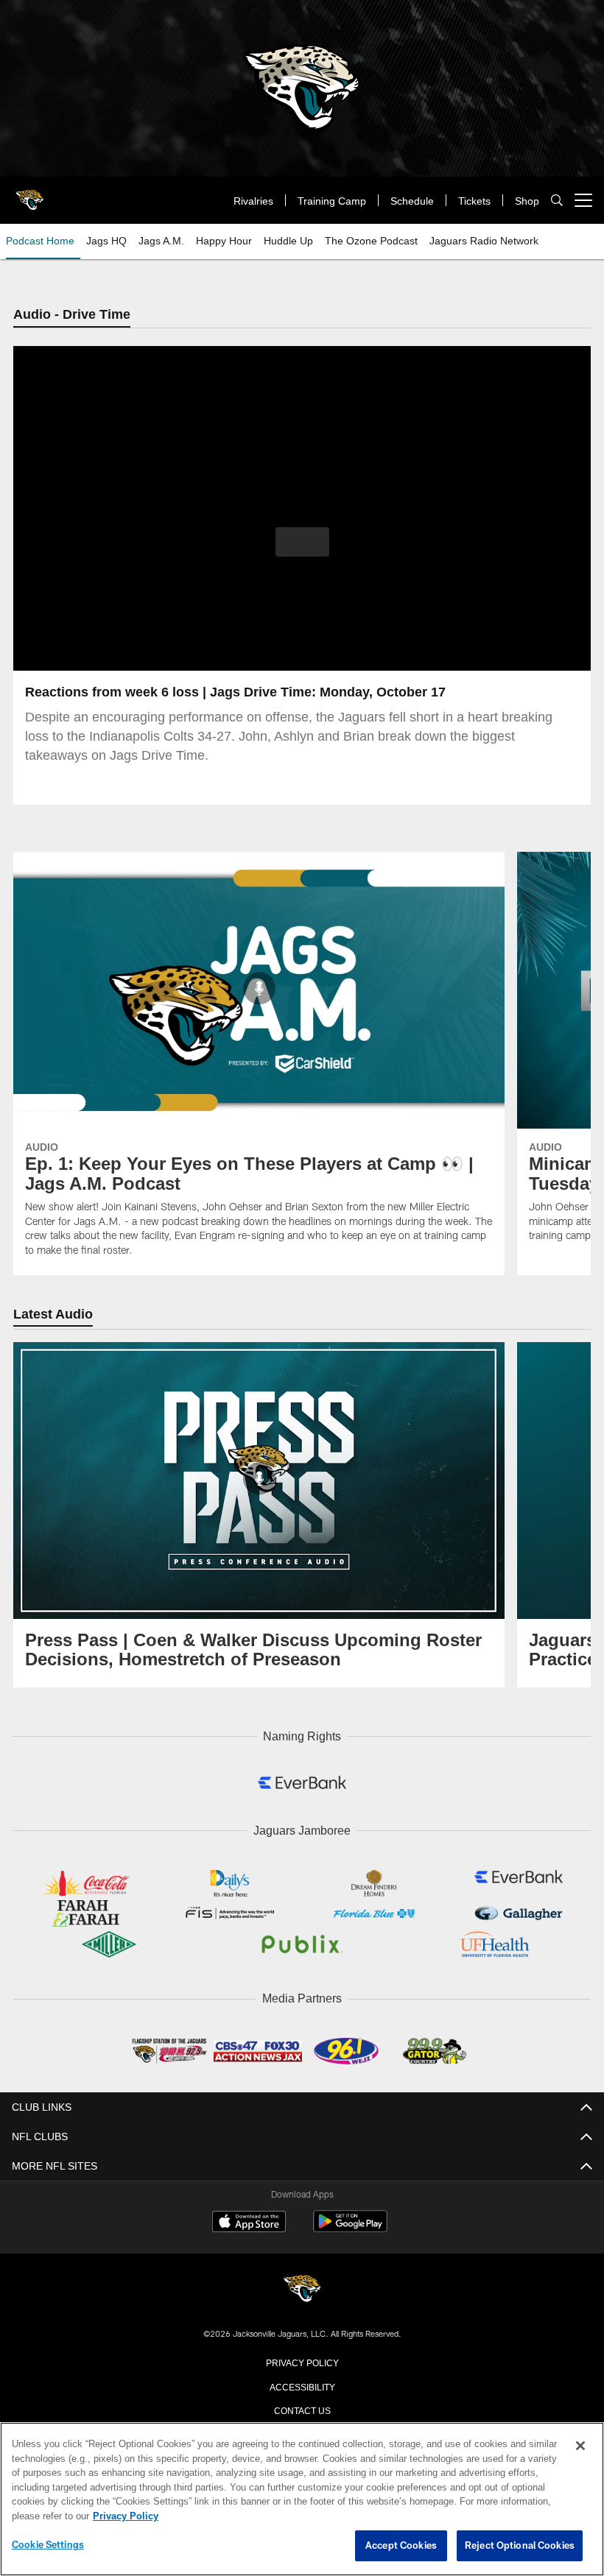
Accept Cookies (401, 2546)
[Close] (580, 2446)
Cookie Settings (48, 2545)
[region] (302, 2499)
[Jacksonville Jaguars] (302, 2288)
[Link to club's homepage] (29, 194)
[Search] (557, 201)
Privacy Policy (302, 2360)
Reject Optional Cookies (520, 2546)
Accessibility (302, 2384)
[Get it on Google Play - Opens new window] (350, 2227)
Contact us (302, 2407)
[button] (302, 543)
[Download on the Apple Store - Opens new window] (249, 2221)
